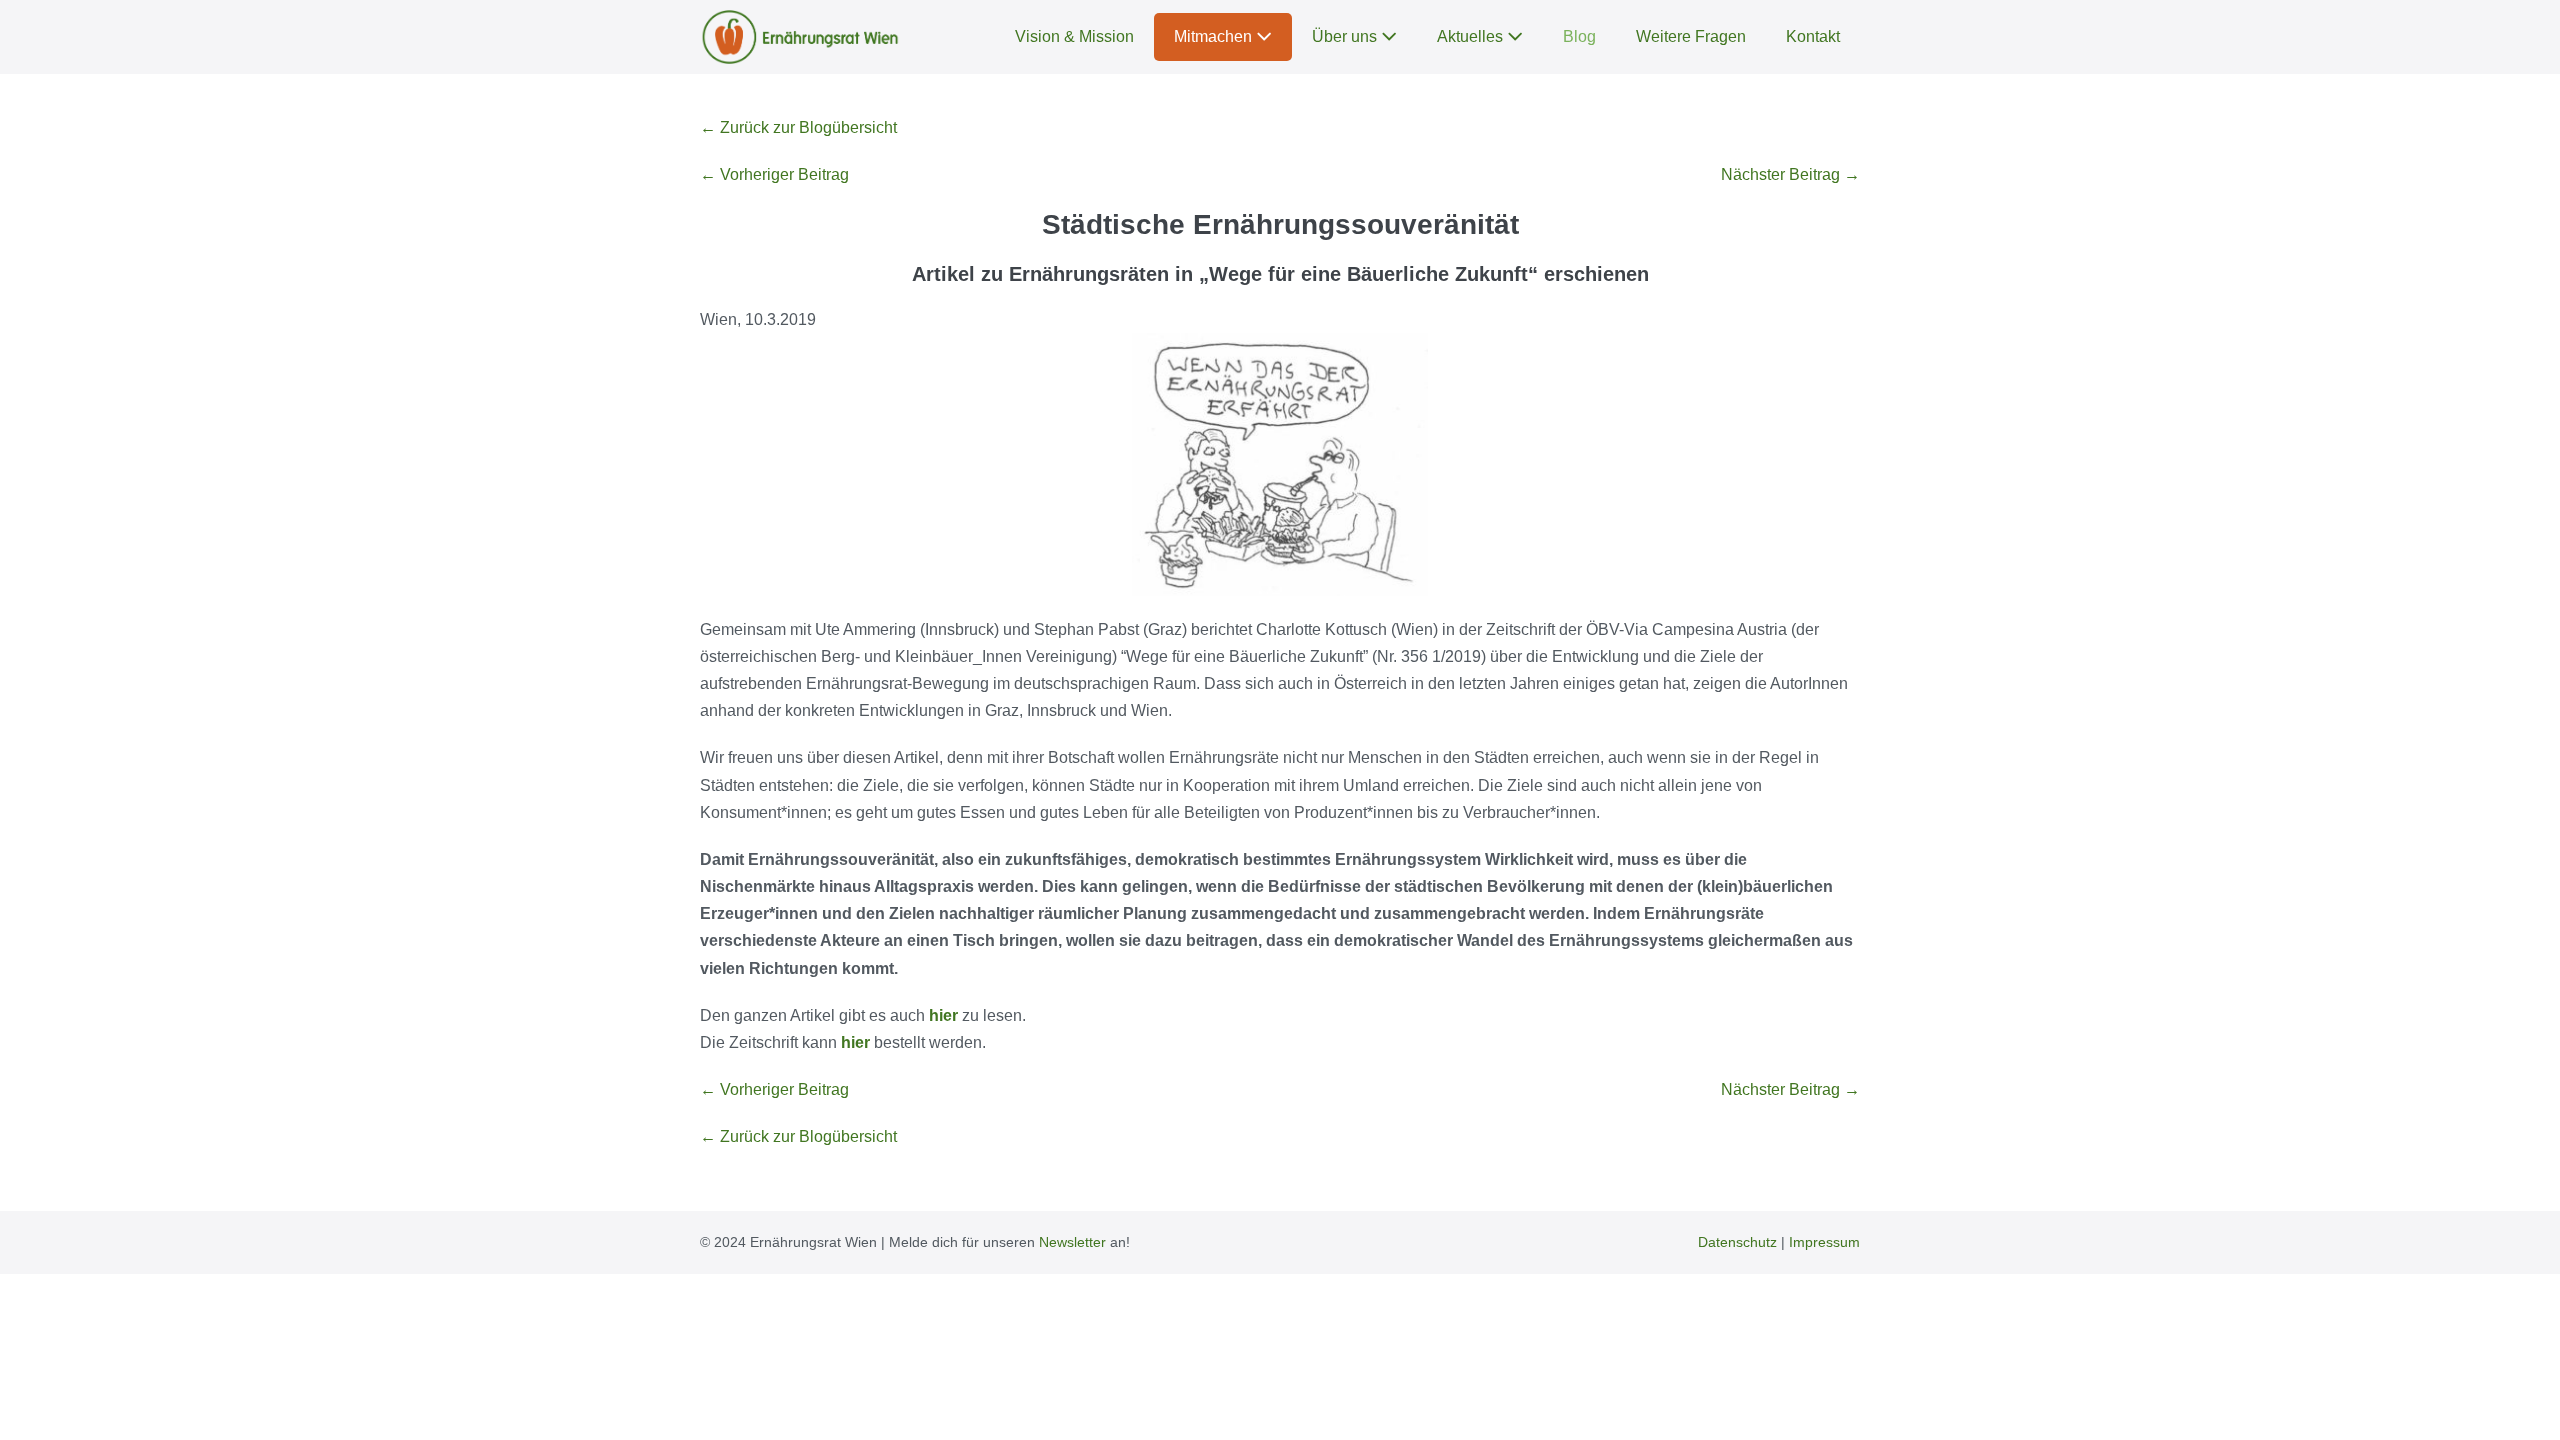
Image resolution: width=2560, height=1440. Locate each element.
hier (943, 1015)
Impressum (1824, 1242)
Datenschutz (1737, 1242)
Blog (1579, 36)
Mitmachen (1215, 36)
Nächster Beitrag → (1790, 174)
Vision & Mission (1074, 36)
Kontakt (1813, 36)
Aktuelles (1472, 36)
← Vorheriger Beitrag (774, 174)
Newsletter (1072, 1242)
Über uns (1346, 36)
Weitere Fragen (1691, 36)
